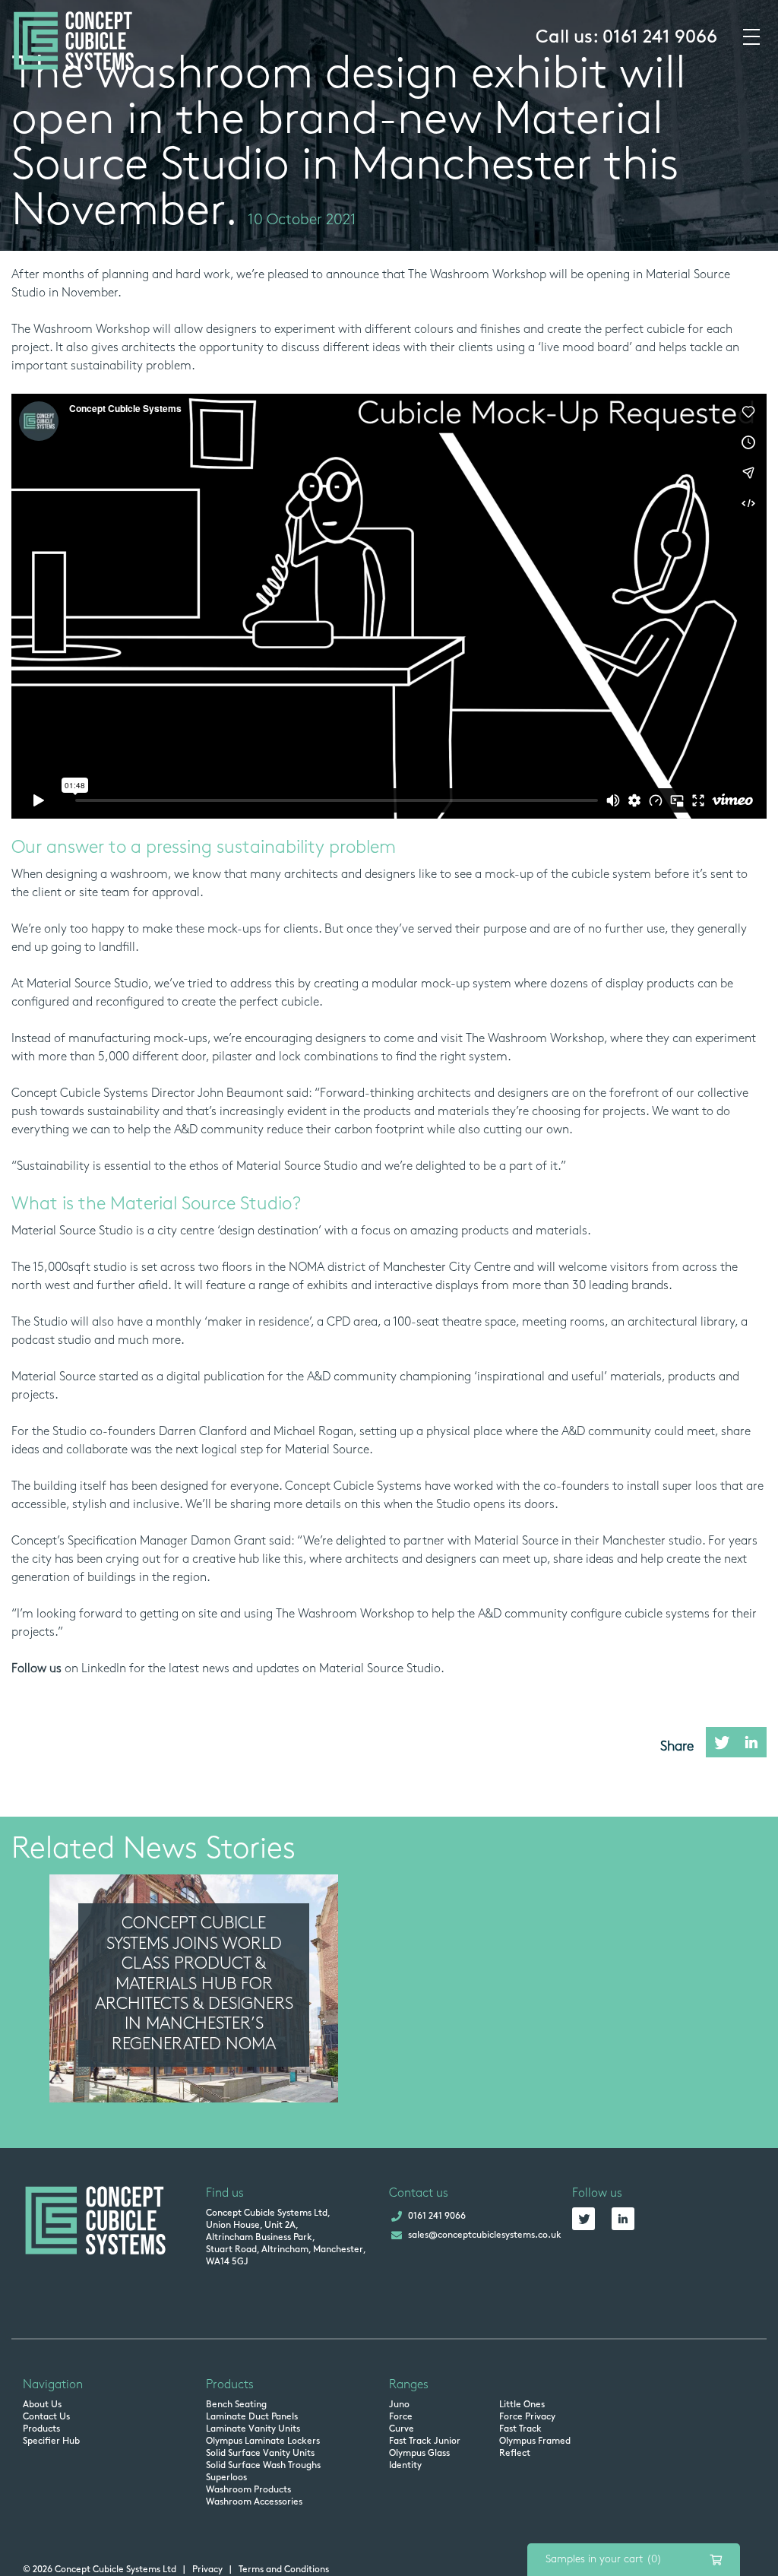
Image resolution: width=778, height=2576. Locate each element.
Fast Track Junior (425, 2441)
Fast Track (520, 2429)
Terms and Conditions (284, 2570)
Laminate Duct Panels (252, 2417)
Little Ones (522, 2405)
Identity (405, 2466)
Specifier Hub (51, 2441)
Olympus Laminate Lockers (263, 2441)
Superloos (226, 2478)
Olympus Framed (535, 2441)
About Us (42, 2405)
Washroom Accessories (254, 2502)
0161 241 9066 (660, 38)
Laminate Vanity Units (253, 2429)
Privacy (207, 2570)
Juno (399, 2405)
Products (41, 2429)
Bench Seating (236, 2405)
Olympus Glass (419, 2454)
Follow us (36, 1669)
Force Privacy (527, 2417)
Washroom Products (248, 2490)
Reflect (515, 2454)
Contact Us (46, 2417)
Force (401, 2417)
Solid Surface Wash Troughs (263, 2466)
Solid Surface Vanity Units (260, 2454)
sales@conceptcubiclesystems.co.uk (485, 2235)
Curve (402, 2429)
